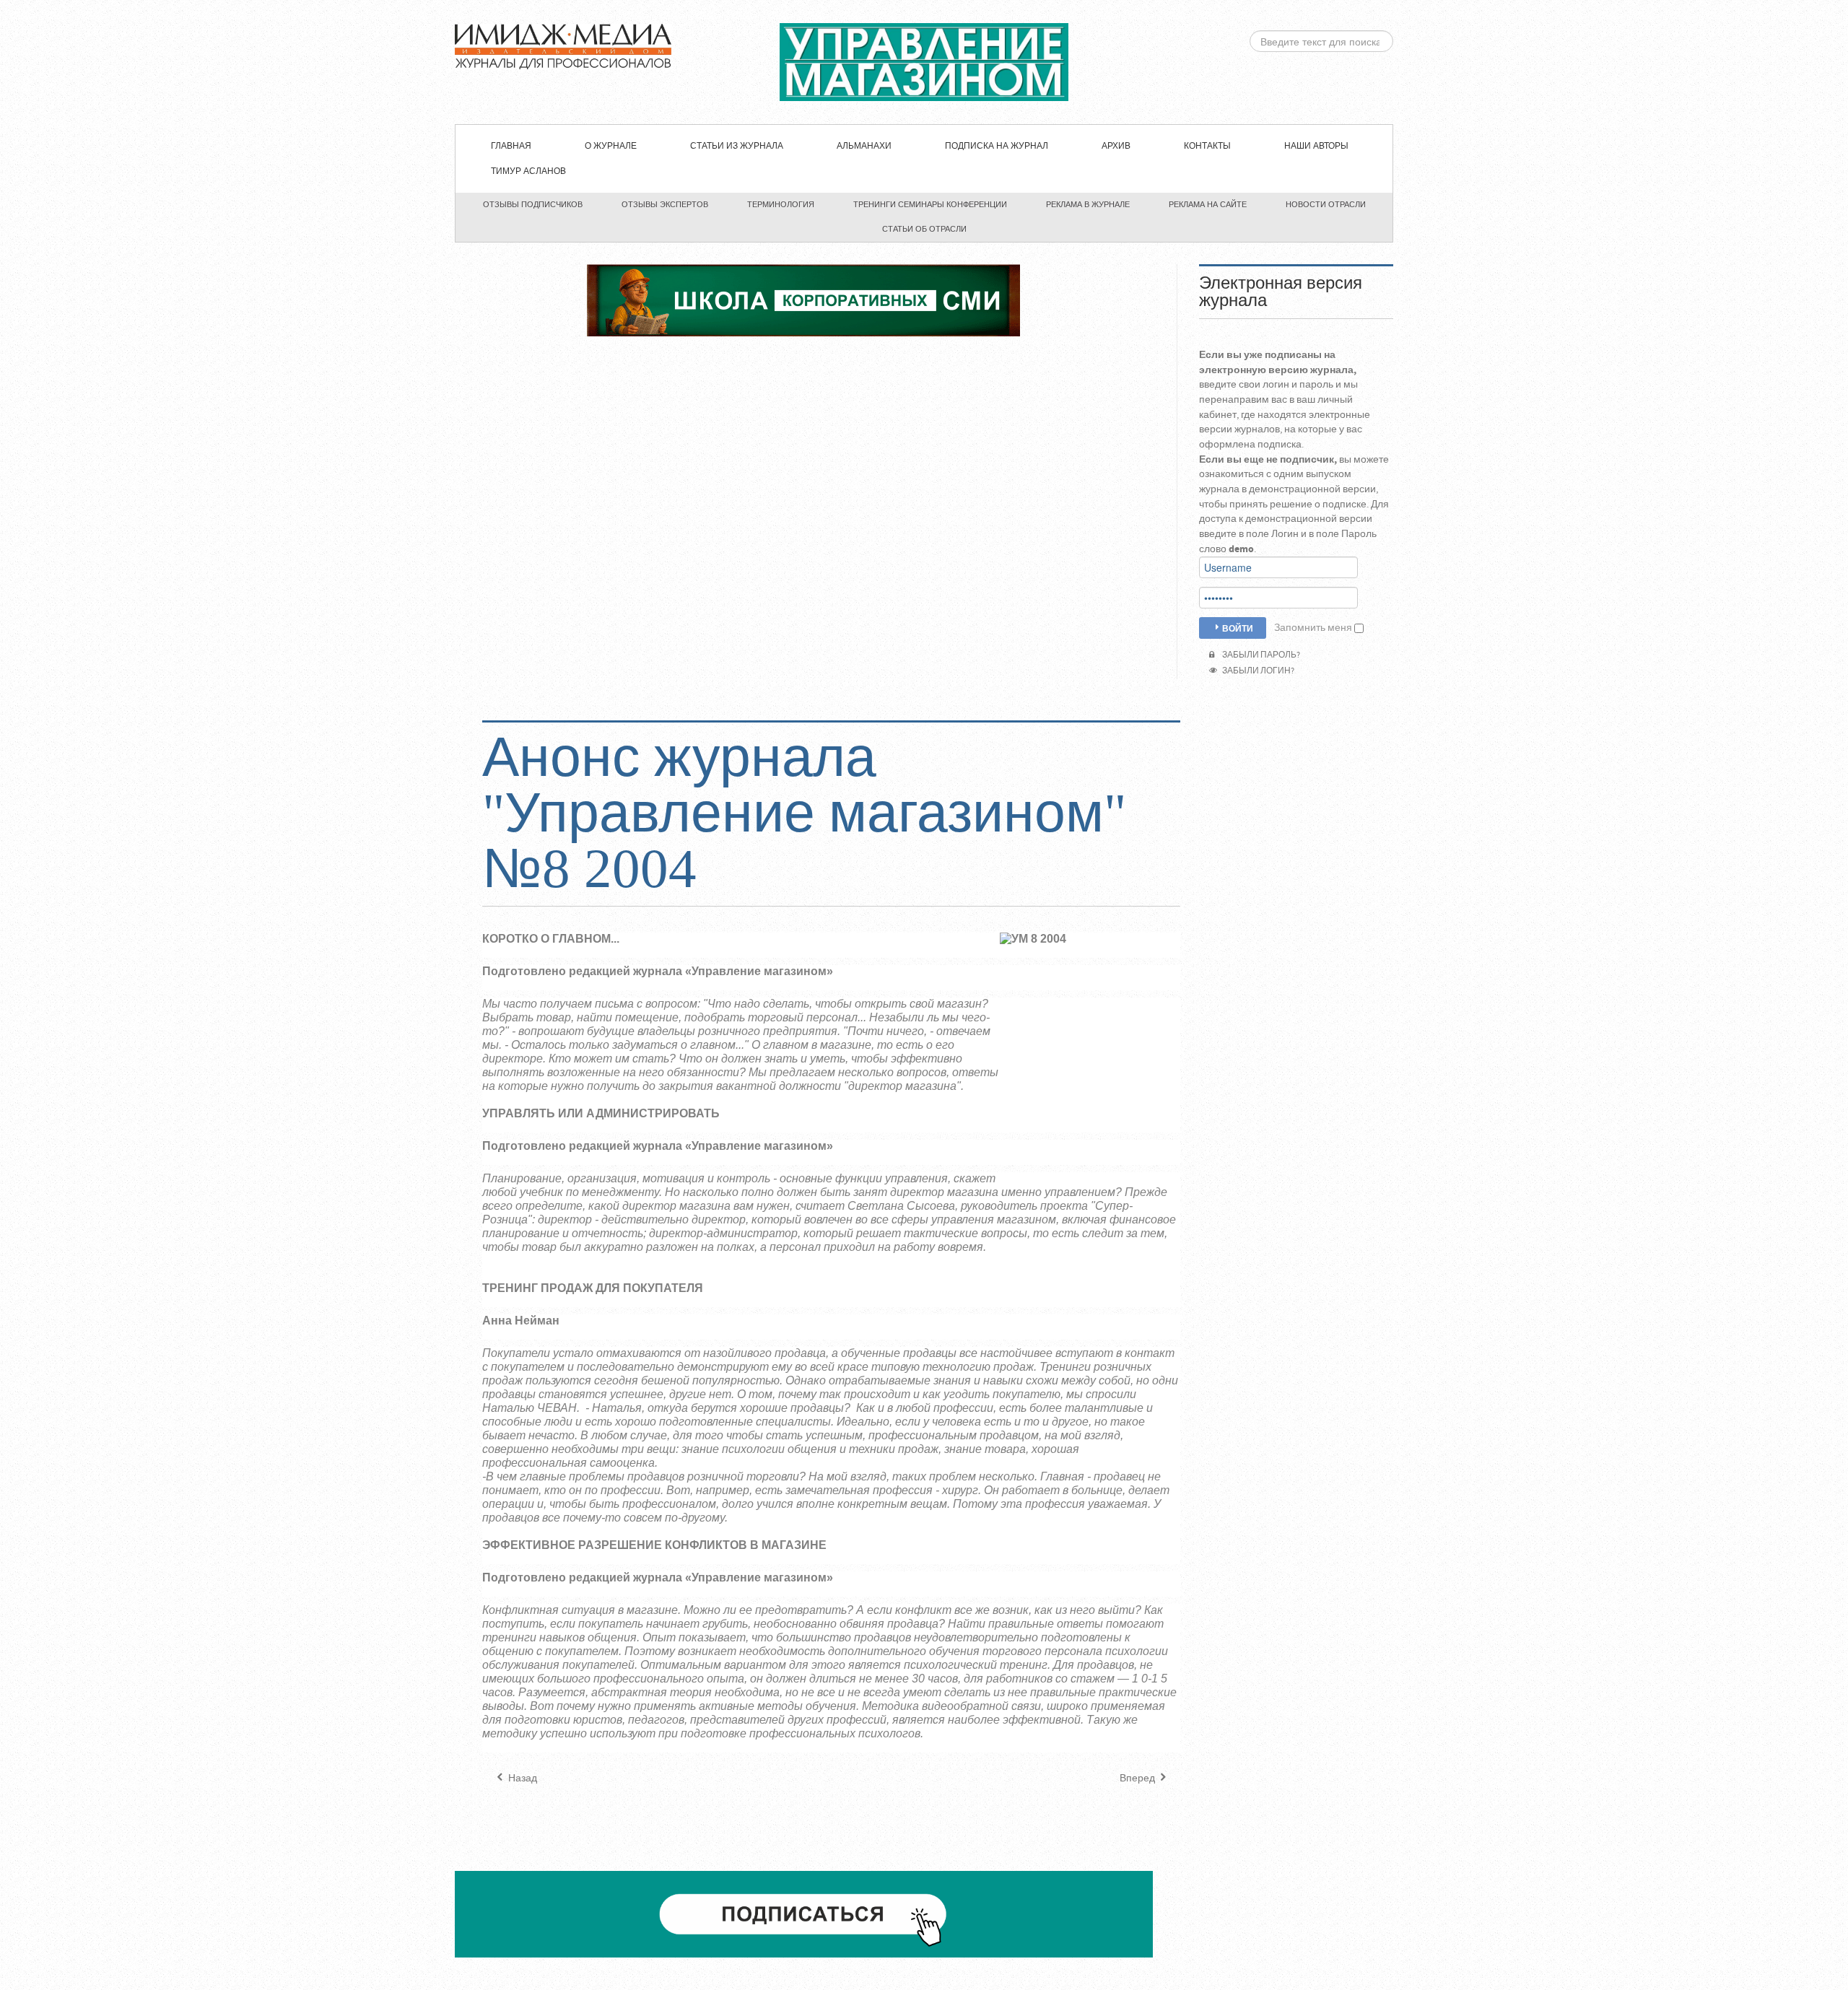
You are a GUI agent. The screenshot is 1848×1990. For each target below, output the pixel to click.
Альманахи (864, 146)
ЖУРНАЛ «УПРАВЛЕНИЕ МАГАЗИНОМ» (924, 62)
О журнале (611, 146)
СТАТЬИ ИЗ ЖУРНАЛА (737, 146)
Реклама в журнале (1088, 204)
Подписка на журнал (997, 146)
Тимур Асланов (528, 171)
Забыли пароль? (1260, 655)
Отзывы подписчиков (533, 204)
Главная (511, 146)
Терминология (781, 204)
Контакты (1207, 146)
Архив (1116, 146)
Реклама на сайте (1208, 204)
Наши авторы (1316, 146)
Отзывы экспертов (665, 204)
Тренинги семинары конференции (930, 204)
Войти (1238, 628)
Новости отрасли (1326, 204)
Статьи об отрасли (924, 229)
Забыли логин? (1257, 671)
